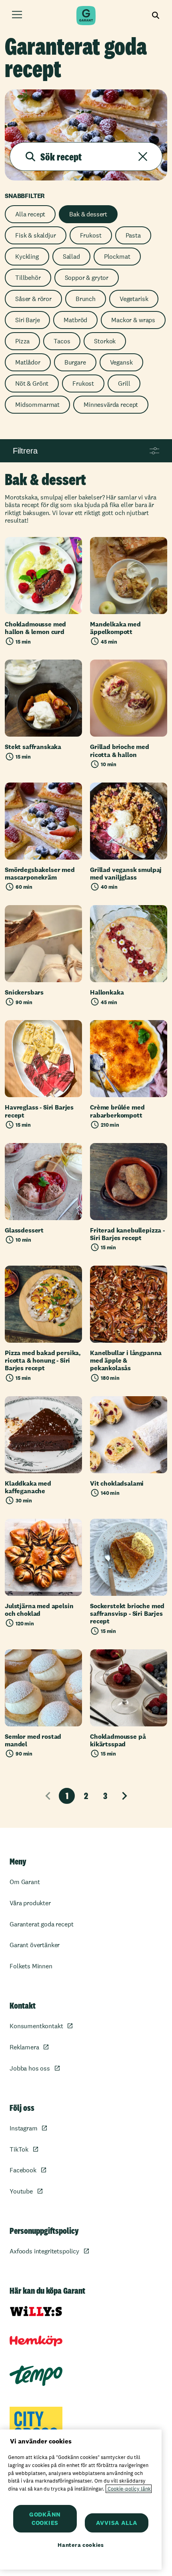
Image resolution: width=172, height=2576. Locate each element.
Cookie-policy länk (129, 2489)
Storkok (105, 341)
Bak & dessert (88, 214)
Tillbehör (28, 278)
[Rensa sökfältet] (143, 157)
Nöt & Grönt (32, 383)
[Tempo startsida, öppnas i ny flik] (36, 2375)
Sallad (71, 257)
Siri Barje (27, 320)
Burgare (75, 362)
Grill (124, 383)
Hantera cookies (81, 2545)
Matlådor (28, 362)
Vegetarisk (134, 299)
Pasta (133, 235)
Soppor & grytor (87, 278)
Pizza (22, 341)
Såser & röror (33, 299)
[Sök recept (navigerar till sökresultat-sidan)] (30, 157)
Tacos (62, 341)
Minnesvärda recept (111, 405)
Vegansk (121, 362)
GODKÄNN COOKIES (45, 2519)
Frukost (91, 235)
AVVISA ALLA (117, 2523)
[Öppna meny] (17, 16)
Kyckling (27, 257)
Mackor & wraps (133, 320)
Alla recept (30, 214)
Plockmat (117, 257)
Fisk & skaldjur (36, 235)
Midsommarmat (37, 405)
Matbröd (75, 320)
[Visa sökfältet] (156, 16)
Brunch (86, 299)
